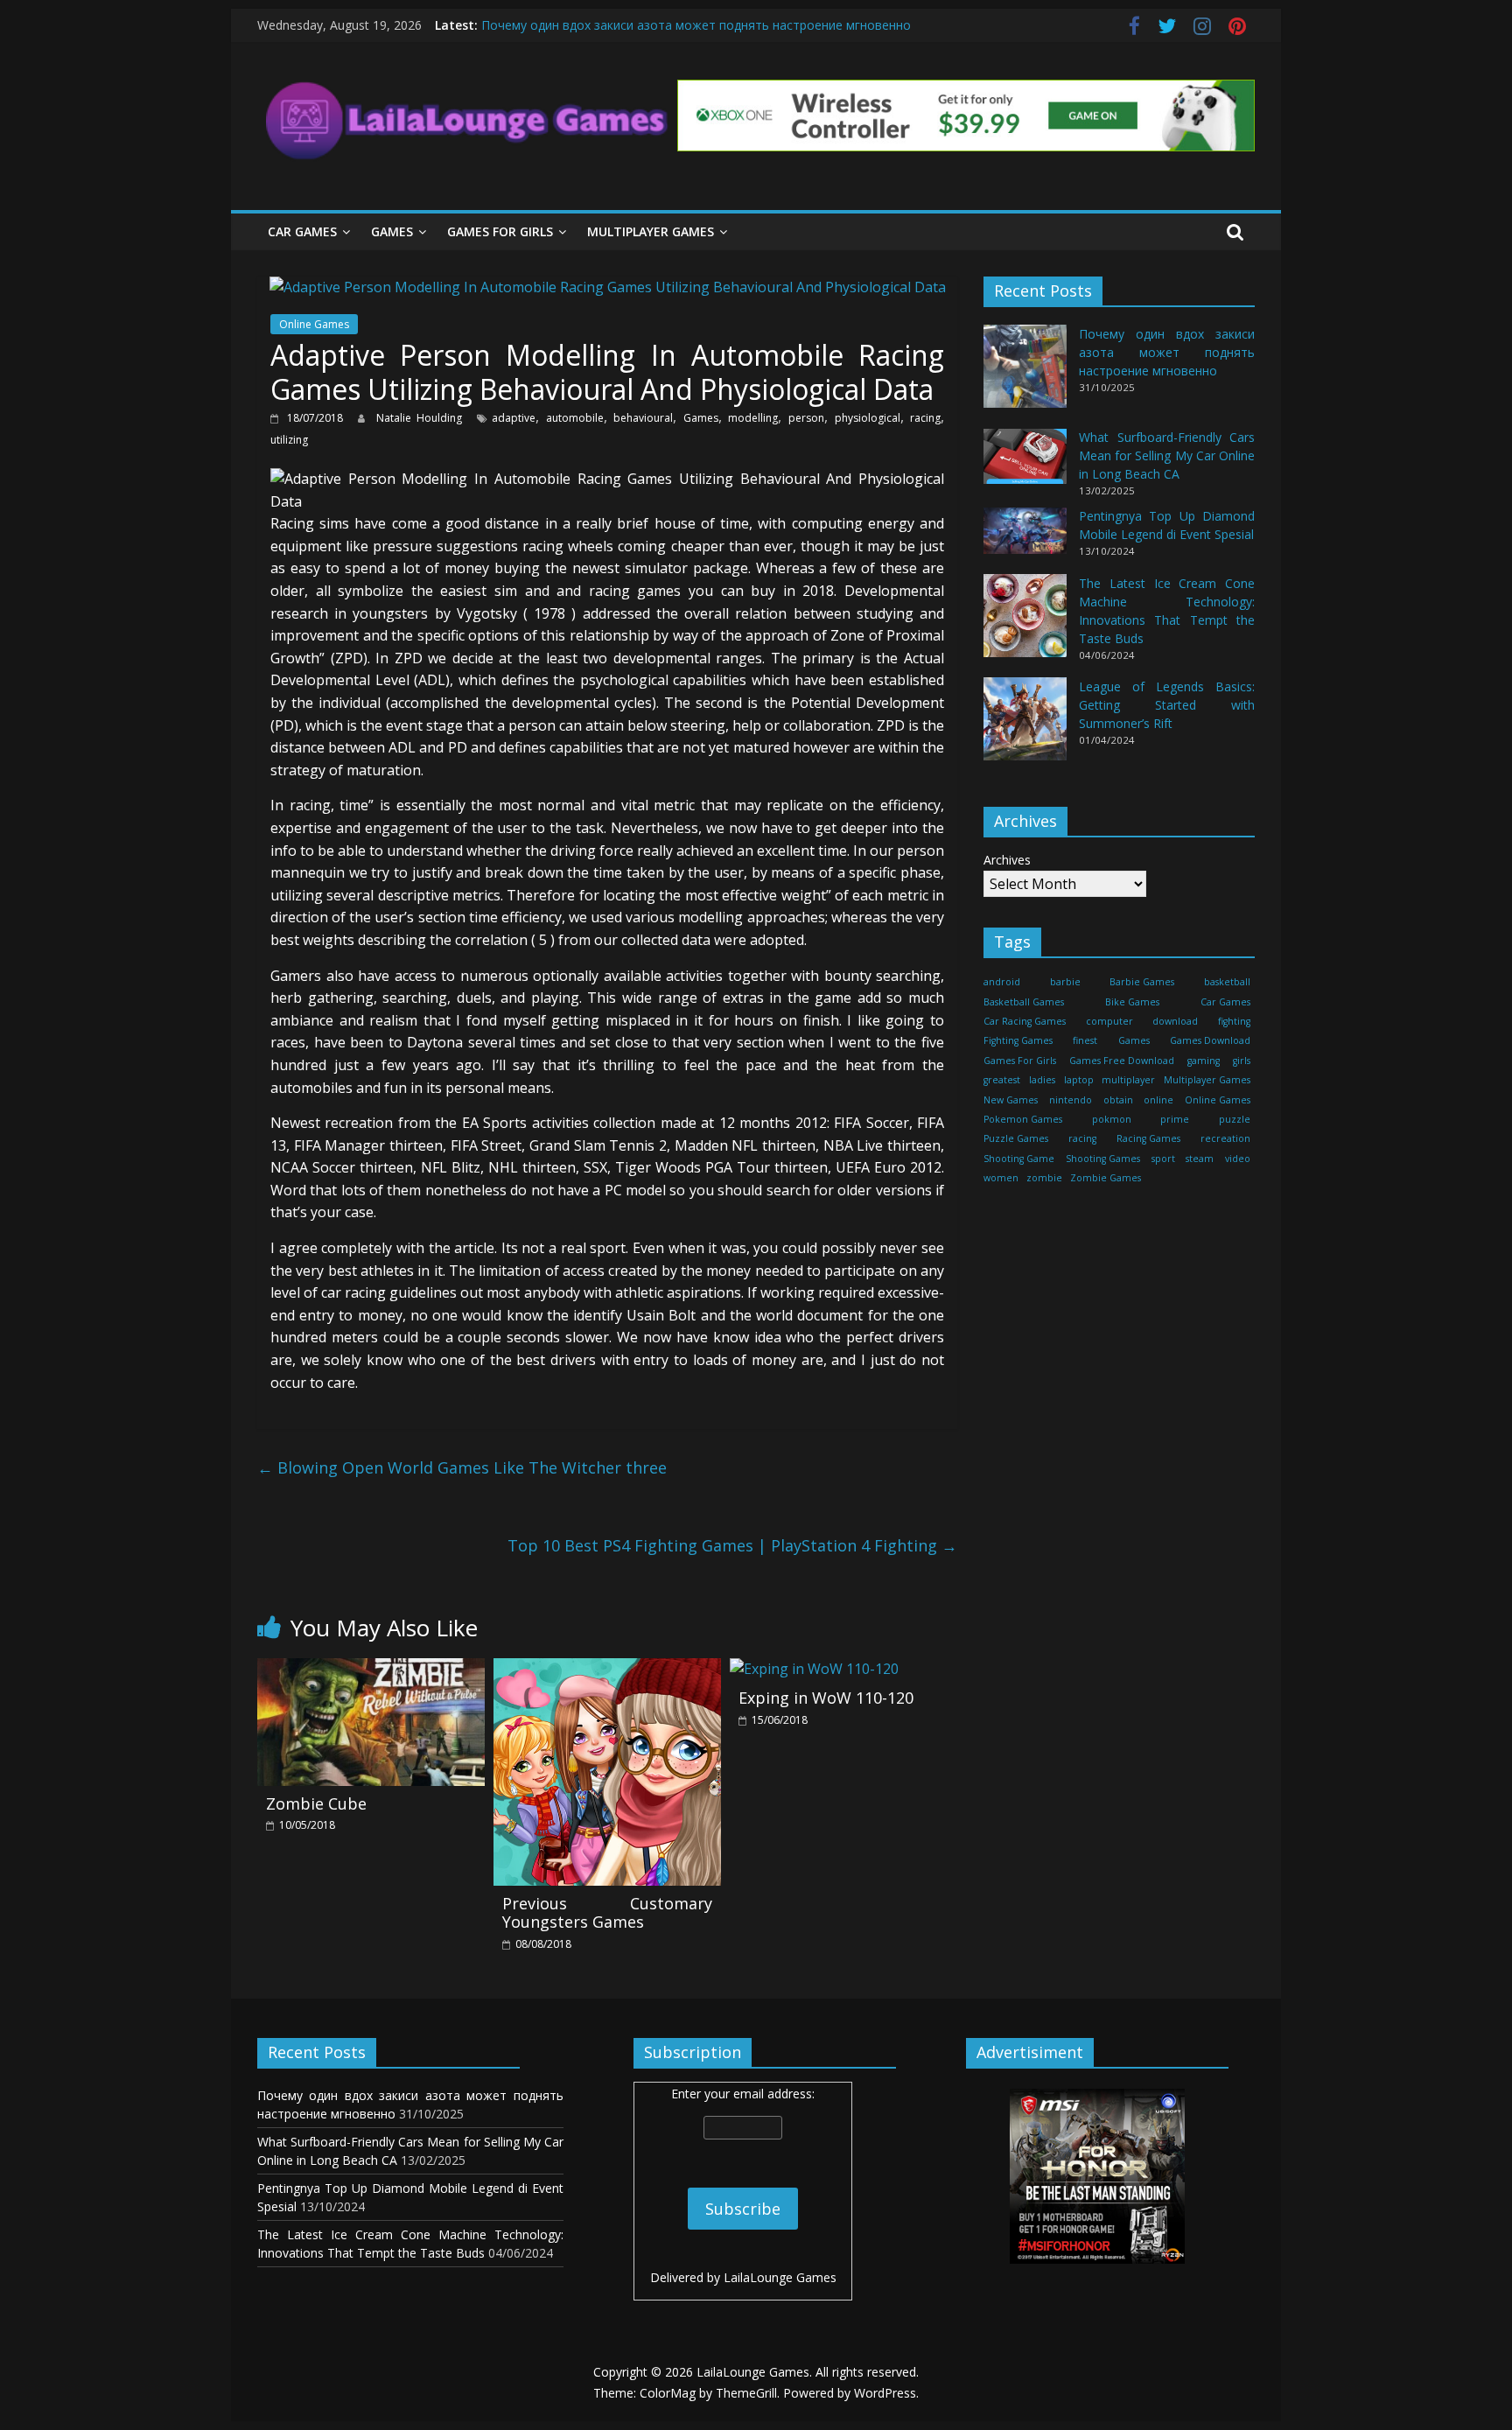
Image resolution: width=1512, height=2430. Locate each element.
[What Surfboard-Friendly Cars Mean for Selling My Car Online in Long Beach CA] (1025, 464)
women (1001, 1179)
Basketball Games (1024, 1002)
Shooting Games (1103, 1159)
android (1002, 983)
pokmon (1112, 1119)
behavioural (643, 418)
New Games (1011, 1100)
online (1158, 1100)
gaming (1204, 1061)
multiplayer (1128, 1081)
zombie (1044, 1179)
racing (925, 418)
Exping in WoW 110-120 (826, 1698)
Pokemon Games (1023, 1119)
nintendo (1071, 1100)
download (1175, 1021)
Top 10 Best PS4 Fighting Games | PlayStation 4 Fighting (732, 1545)
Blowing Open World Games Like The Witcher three (462, 1467)
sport (1163, 1159)
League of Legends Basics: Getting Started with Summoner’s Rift (1167, 705)
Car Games (302, 231)
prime (1175, 1119)
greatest (1002, 1081)
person (806, 418)
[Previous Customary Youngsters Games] (607, 1669)
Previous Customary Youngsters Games (607, 1913)
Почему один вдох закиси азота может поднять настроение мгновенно (696, 25)
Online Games (314, 324)
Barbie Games (1142, 983)
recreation (1225, 1139)
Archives (1007, 861)
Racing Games (1148, 1139)
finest (1085, 1041)
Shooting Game (1019, 1159)
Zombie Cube (316, 1803)
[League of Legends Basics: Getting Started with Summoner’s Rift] (1025, 727)
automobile (575, 418)
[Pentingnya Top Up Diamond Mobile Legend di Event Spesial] (1025, 539)
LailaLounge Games (780, 2277)
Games (392, 231)
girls (1242, 1061)
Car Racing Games (1025, 1021)
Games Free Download (1122, 1061)
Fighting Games (1018, 1041)
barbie (1065, 983)
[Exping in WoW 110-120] (814, 1669)
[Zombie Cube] (371, 1669)
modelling (753, 418)
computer (1109, 1021)
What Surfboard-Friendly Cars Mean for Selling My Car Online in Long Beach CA (1167, 456)
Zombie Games (1106, 1179)
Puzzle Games (1016, 1139)
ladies (1042, 1081)
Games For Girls (500, 231)
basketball (1227, 983)
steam (1200, 1159)
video (1238, 1159)
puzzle (1235, 1119)
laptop (1079, 1081)
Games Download (1210, 1041)
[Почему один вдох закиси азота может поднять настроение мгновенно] (1025, 375)
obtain (1118, 1100)
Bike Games (1132, 1002)
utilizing (289, 440)
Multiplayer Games (651, 231)
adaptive (514, 418)
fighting (1234, 1021)
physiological (868, 418)
